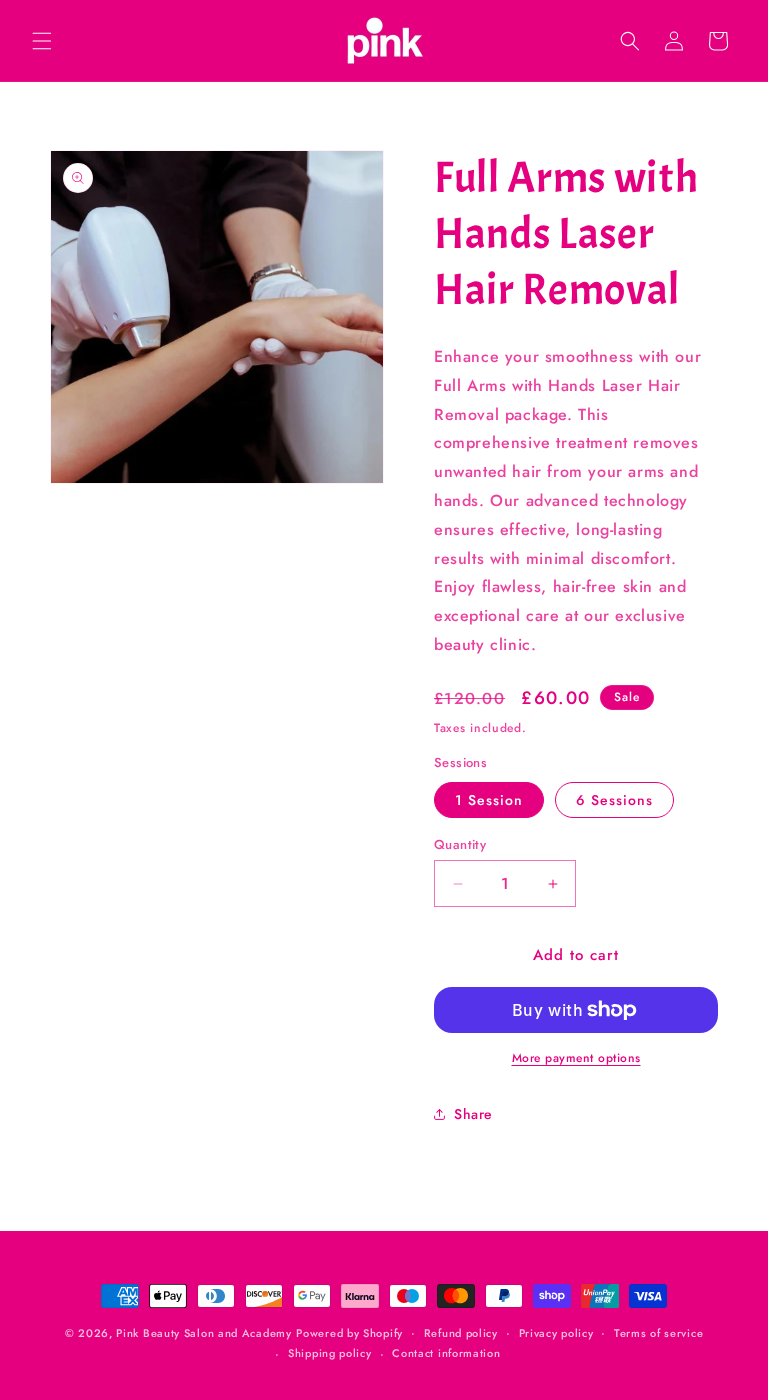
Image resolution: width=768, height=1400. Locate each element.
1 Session (489, 800)
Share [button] (473, 1114)
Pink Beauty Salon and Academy (203, 1333)
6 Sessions (614, 800)
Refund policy (461, 1333)
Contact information (446, 1353)
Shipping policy (330, 1353)
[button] (42, 41)
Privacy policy (556, 1333)
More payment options (576, 1058)
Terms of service (658, 1333)
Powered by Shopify (349, 1333)
